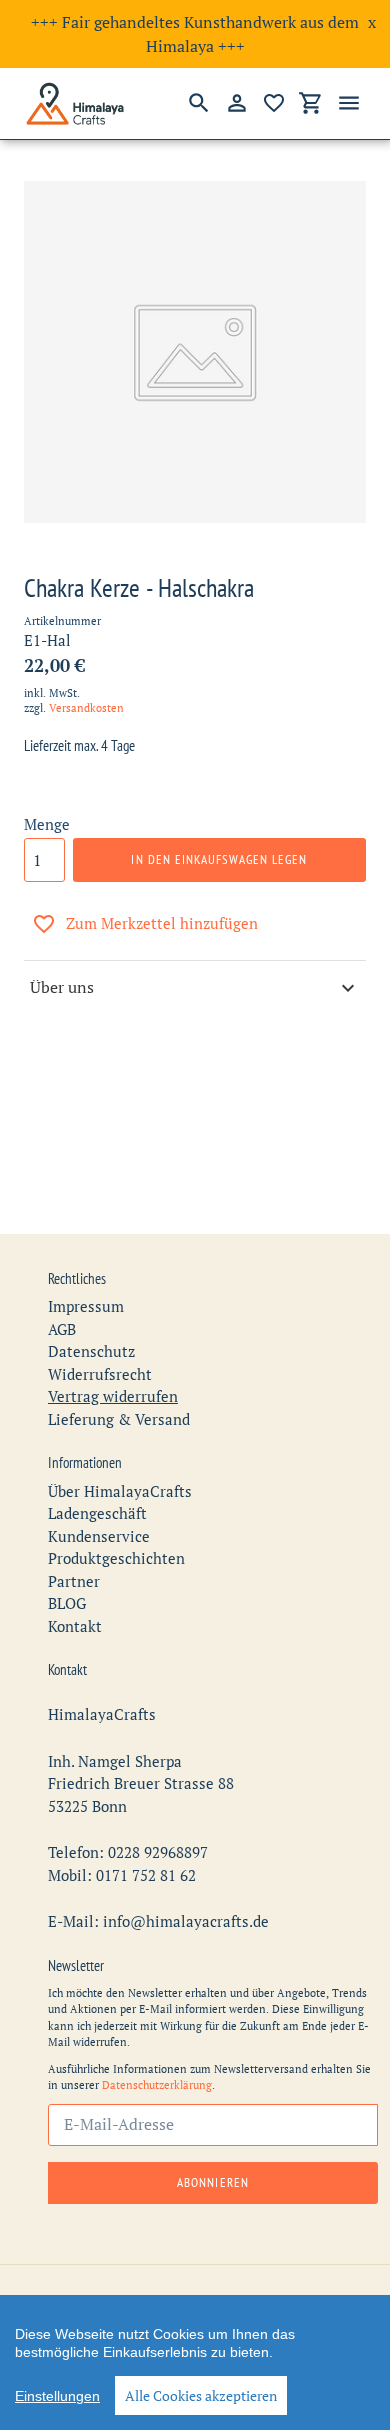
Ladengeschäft (97, 1513)
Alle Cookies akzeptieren (201, 2395)
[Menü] (349, 103)
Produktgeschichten (116, 1558)
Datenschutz (91, 1351)
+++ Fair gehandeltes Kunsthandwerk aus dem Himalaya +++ (195, 34)
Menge (47, 824)
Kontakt (75, 1626)
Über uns (62, 987)
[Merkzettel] (274, 103)
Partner (74, 1581)
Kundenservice (99, 1536)
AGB (62, 1329)
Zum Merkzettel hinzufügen (162, 923)
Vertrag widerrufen (113, 1396)
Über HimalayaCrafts (120, 1491)
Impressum (86, 1306)
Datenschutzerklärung (157, 2085)
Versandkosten (86, 708)
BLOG (67, 1603)
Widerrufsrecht (100, 1374)
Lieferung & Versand (119, 1419)
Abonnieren (212, 2182)
